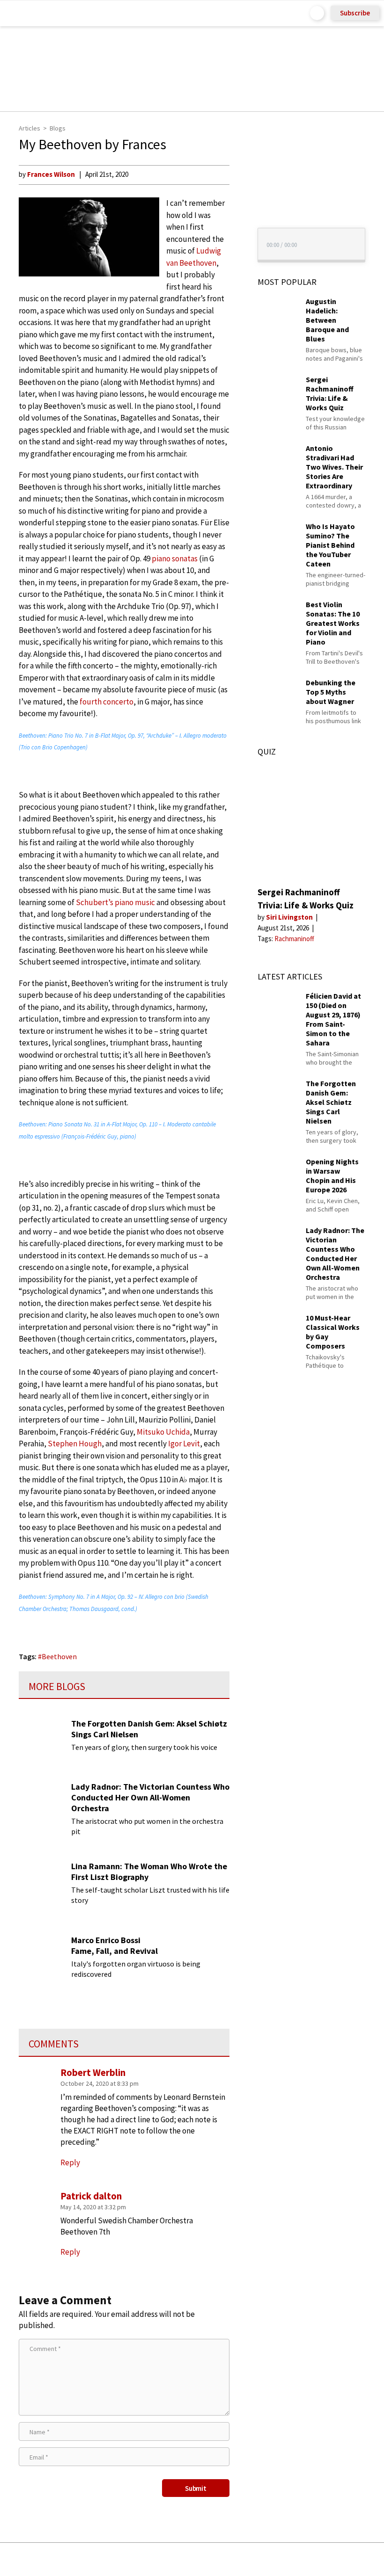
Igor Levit (184, 1444)
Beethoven (59, 1656)
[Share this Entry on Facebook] (177, 2560)
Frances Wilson (51, 174)
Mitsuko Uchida (163, 1432)
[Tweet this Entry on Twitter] (206, 2559)
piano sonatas (175, 559)
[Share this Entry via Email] (118, 2559)
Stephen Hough (75, 1444)
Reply (70, 2252)
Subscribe (355, 13)
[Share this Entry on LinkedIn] (235, 2559)
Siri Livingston (290, 917)
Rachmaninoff (294, 939)
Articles (30, 128)
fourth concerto (107, 702)
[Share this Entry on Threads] (263, 2559)
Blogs (58, 128)
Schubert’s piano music (115, 902)
